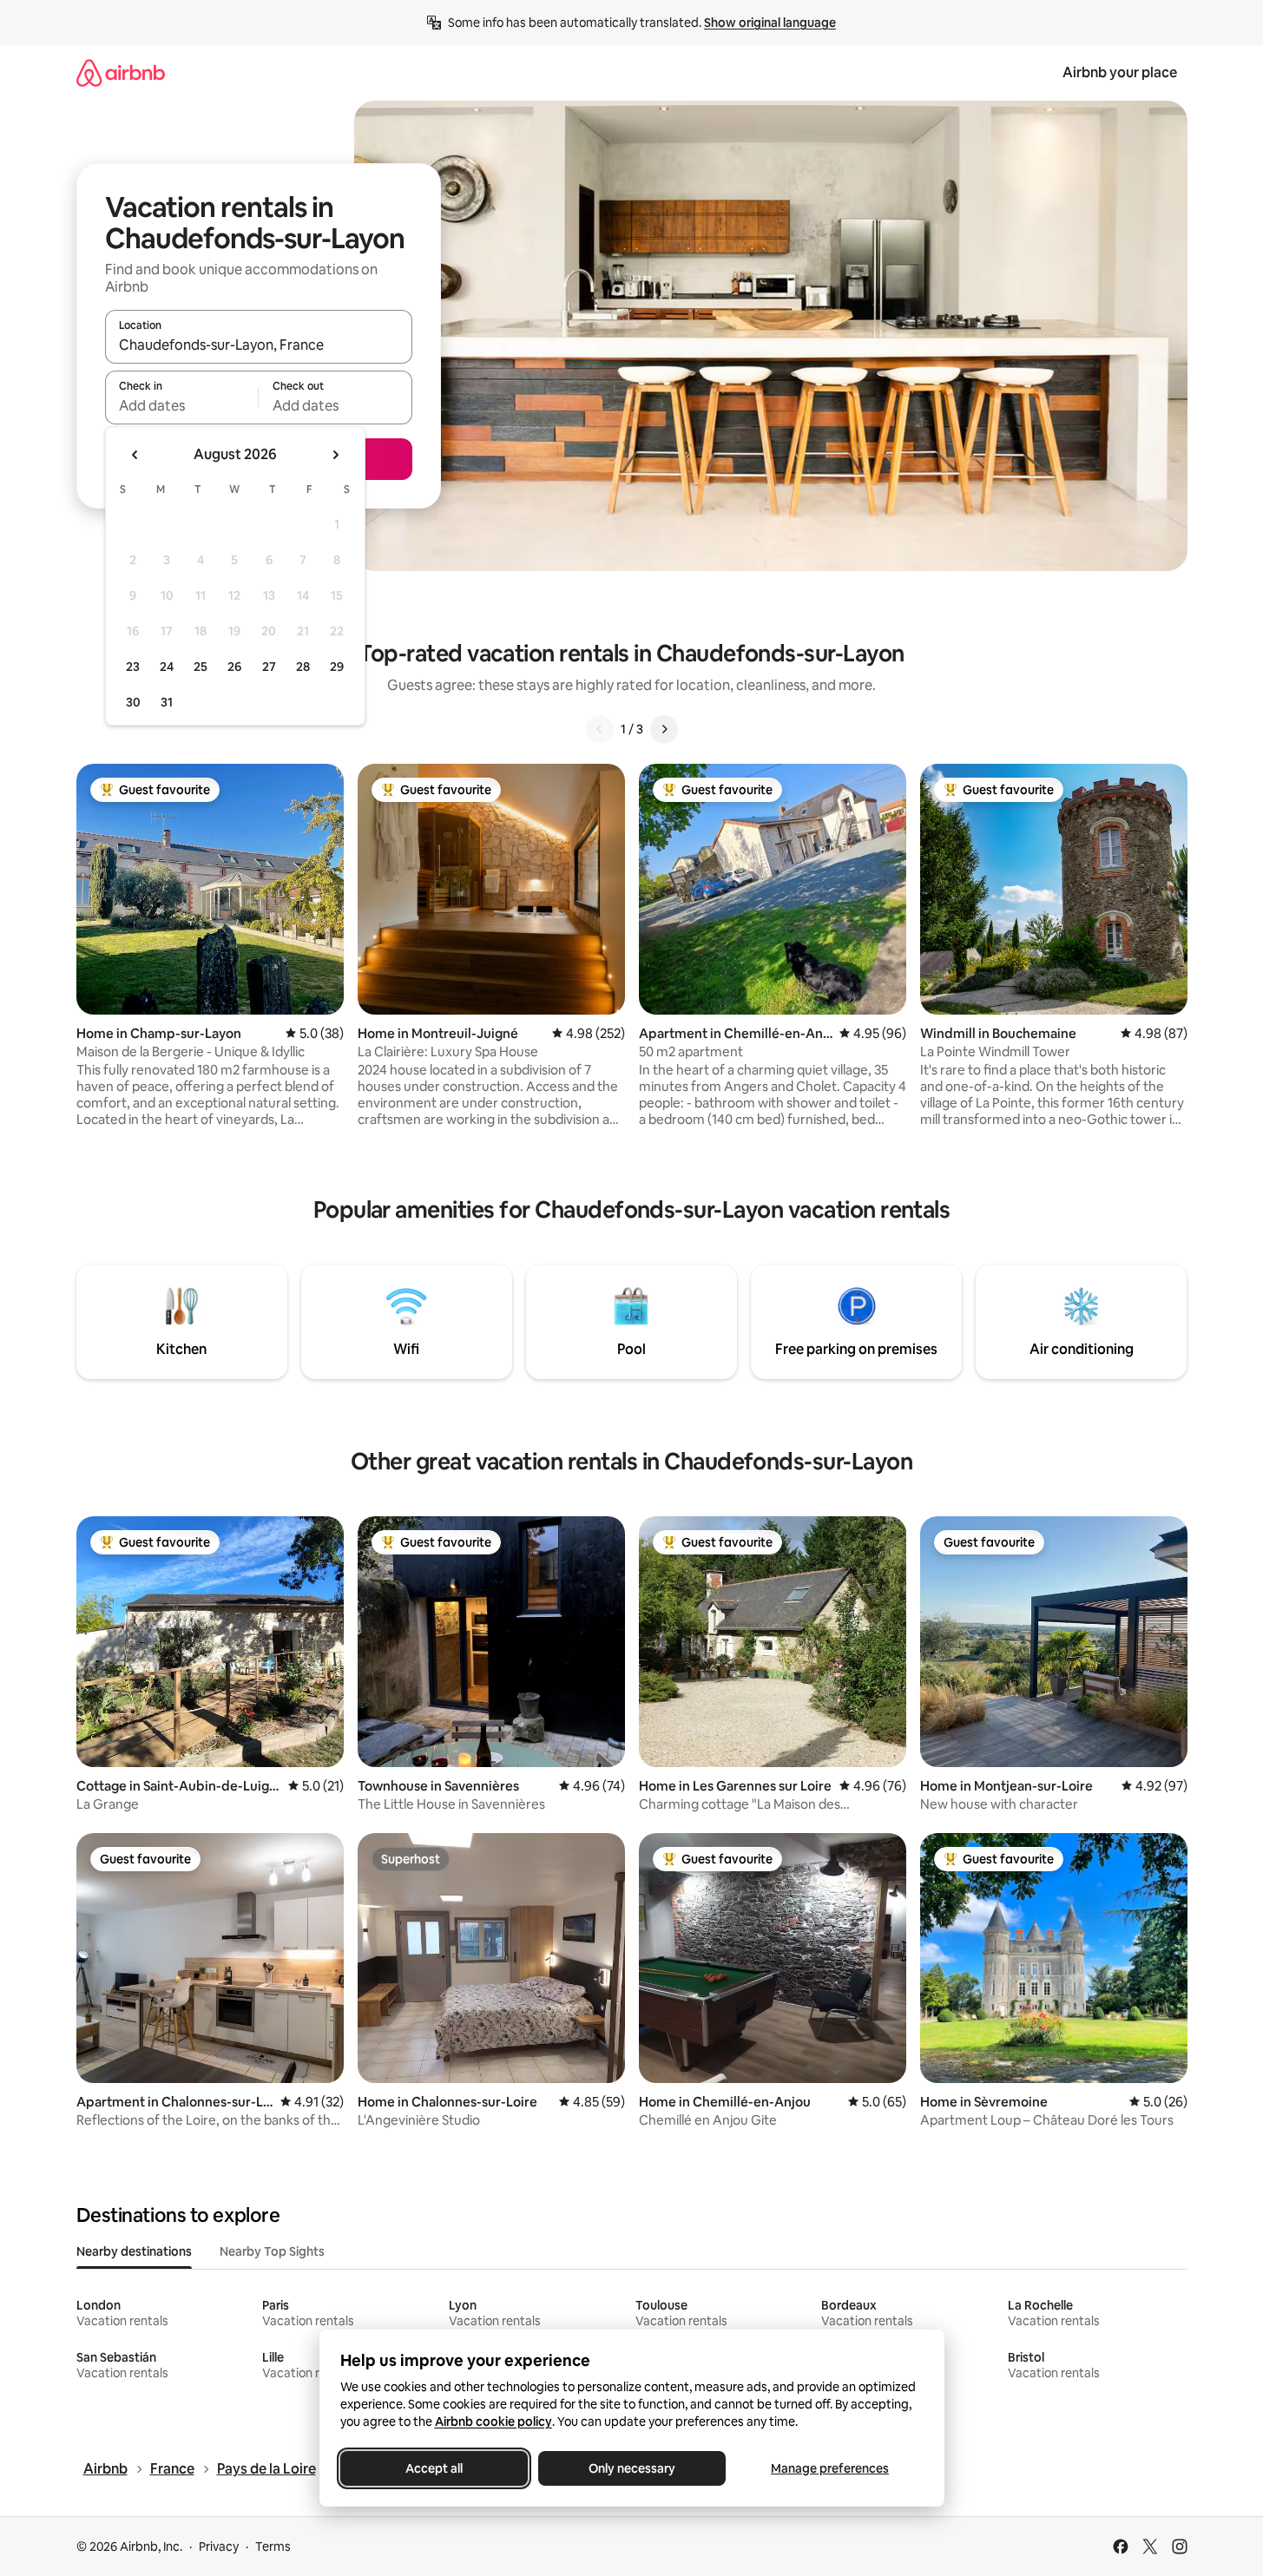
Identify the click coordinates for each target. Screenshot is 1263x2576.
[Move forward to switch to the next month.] (335, 455)
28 (303, 667)
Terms (273, 2546)
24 (167, 667)
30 (133, 702)
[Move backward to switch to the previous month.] (135, 455)
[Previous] (600, 729)
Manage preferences (830, 2468)
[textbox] (182, 405)
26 (234, 667)
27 (269, 667)
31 (167, 702)
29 (337, 667)
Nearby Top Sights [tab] (272, 2251)
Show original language (770, 23)
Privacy (219, 2546)
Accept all (434, 2468)
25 (201, 667)
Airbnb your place (1120, 72)
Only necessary (632, 2468)
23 (133, 667)
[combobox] (259, 345)
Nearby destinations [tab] (134, 2251)
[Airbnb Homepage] (121, 72)
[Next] (664, 729)
